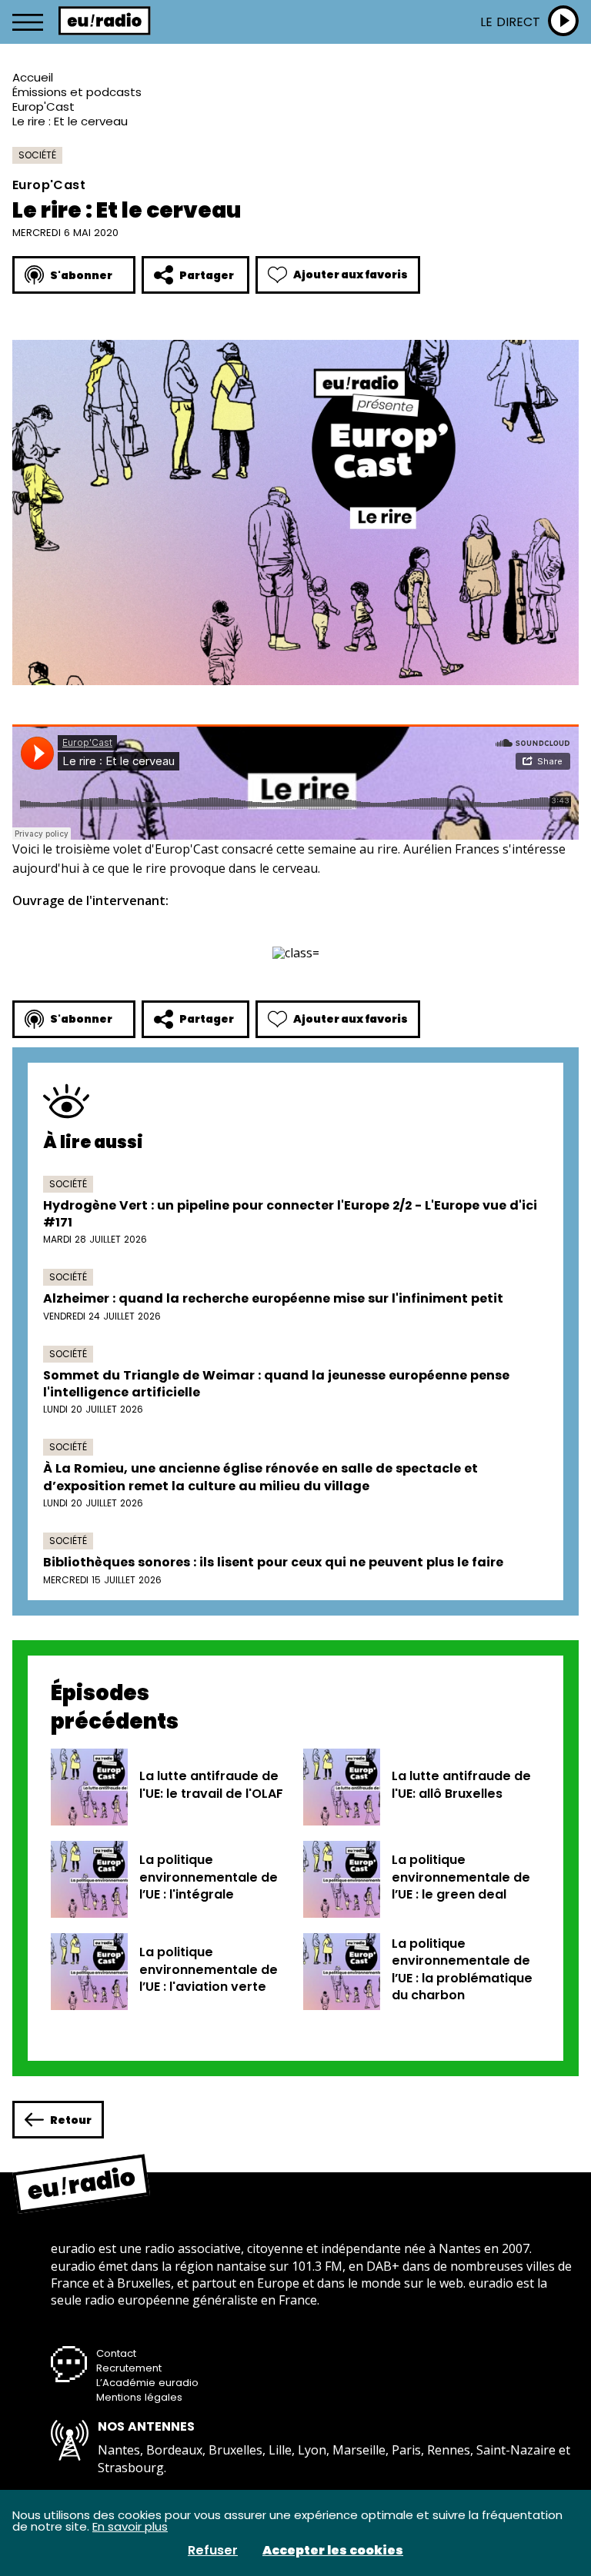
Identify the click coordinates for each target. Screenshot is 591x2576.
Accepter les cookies (333, 2551)
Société (37, 155)
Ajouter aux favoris (351, 275)
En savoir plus (130, 2526)
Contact (116, 2353)
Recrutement (129, 2368)
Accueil (33, 77)
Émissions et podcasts (77, 92)
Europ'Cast (43, 107)
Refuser (213, 2551)
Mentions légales (139, 2397)
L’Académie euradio (147, 2383)
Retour (71, 2120)
